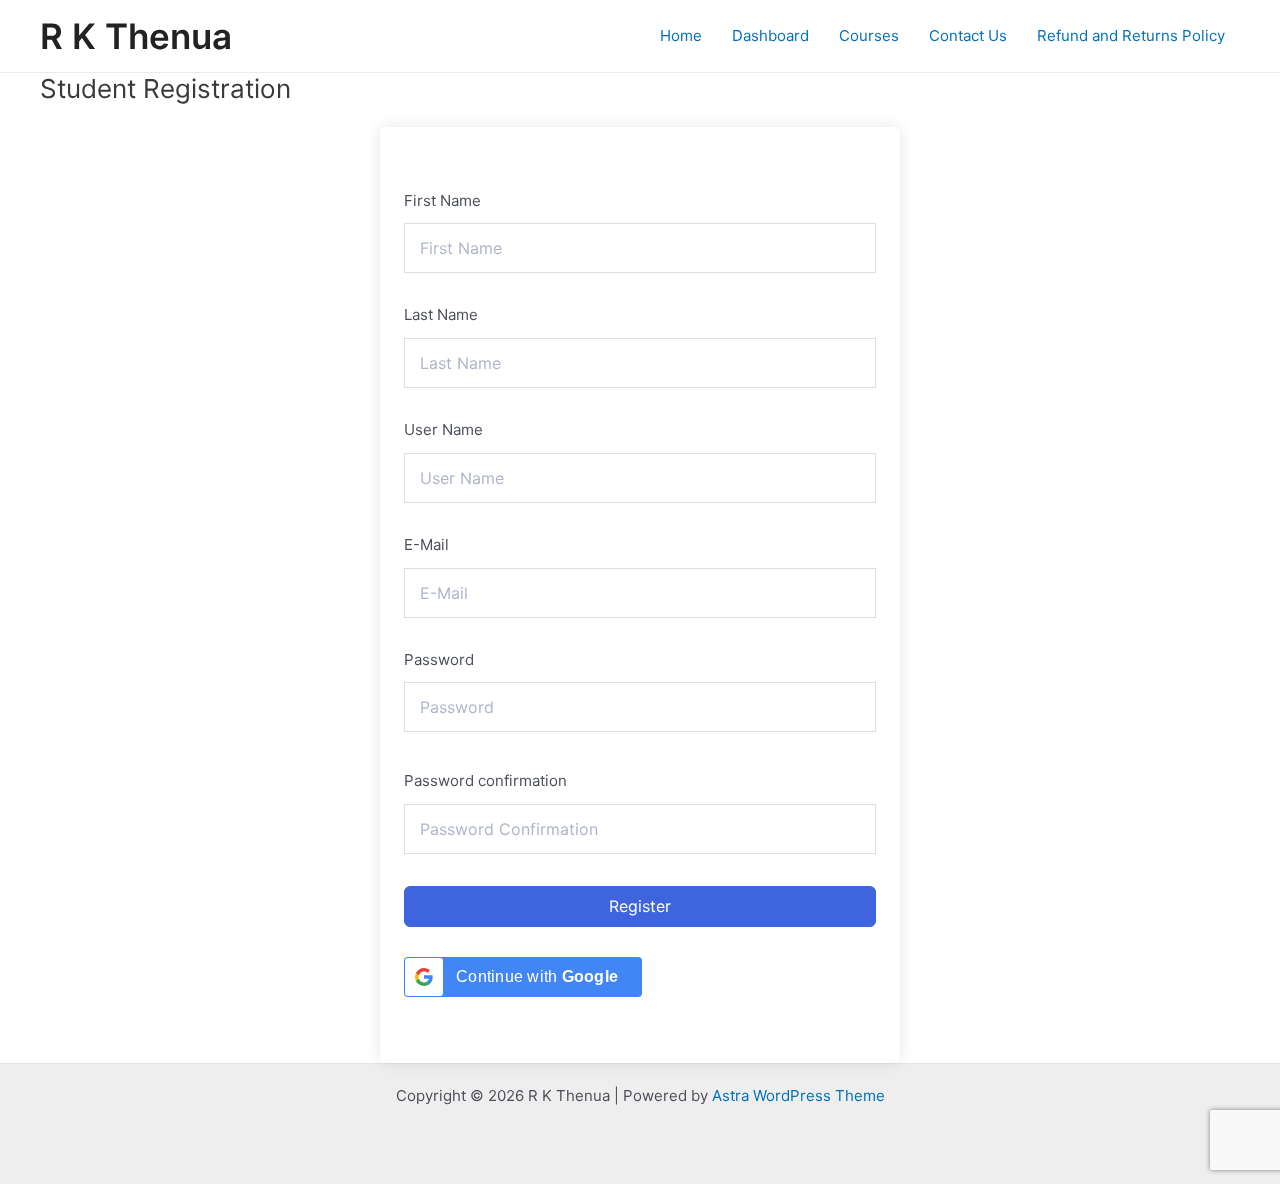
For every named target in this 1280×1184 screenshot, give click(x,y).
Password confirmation (485, 780)
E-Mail (426, 544)
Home (681, 35)
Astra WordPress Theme (798, 1095)
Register (640, 906)
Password (439, 659)
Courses (869, 35)
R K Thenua (136, 36)
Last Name (441, 314)
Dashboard (770, 35)
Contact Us (968, 35)
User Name (443, 429)
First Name (442, 200)
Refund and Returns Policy (1131, 35)
